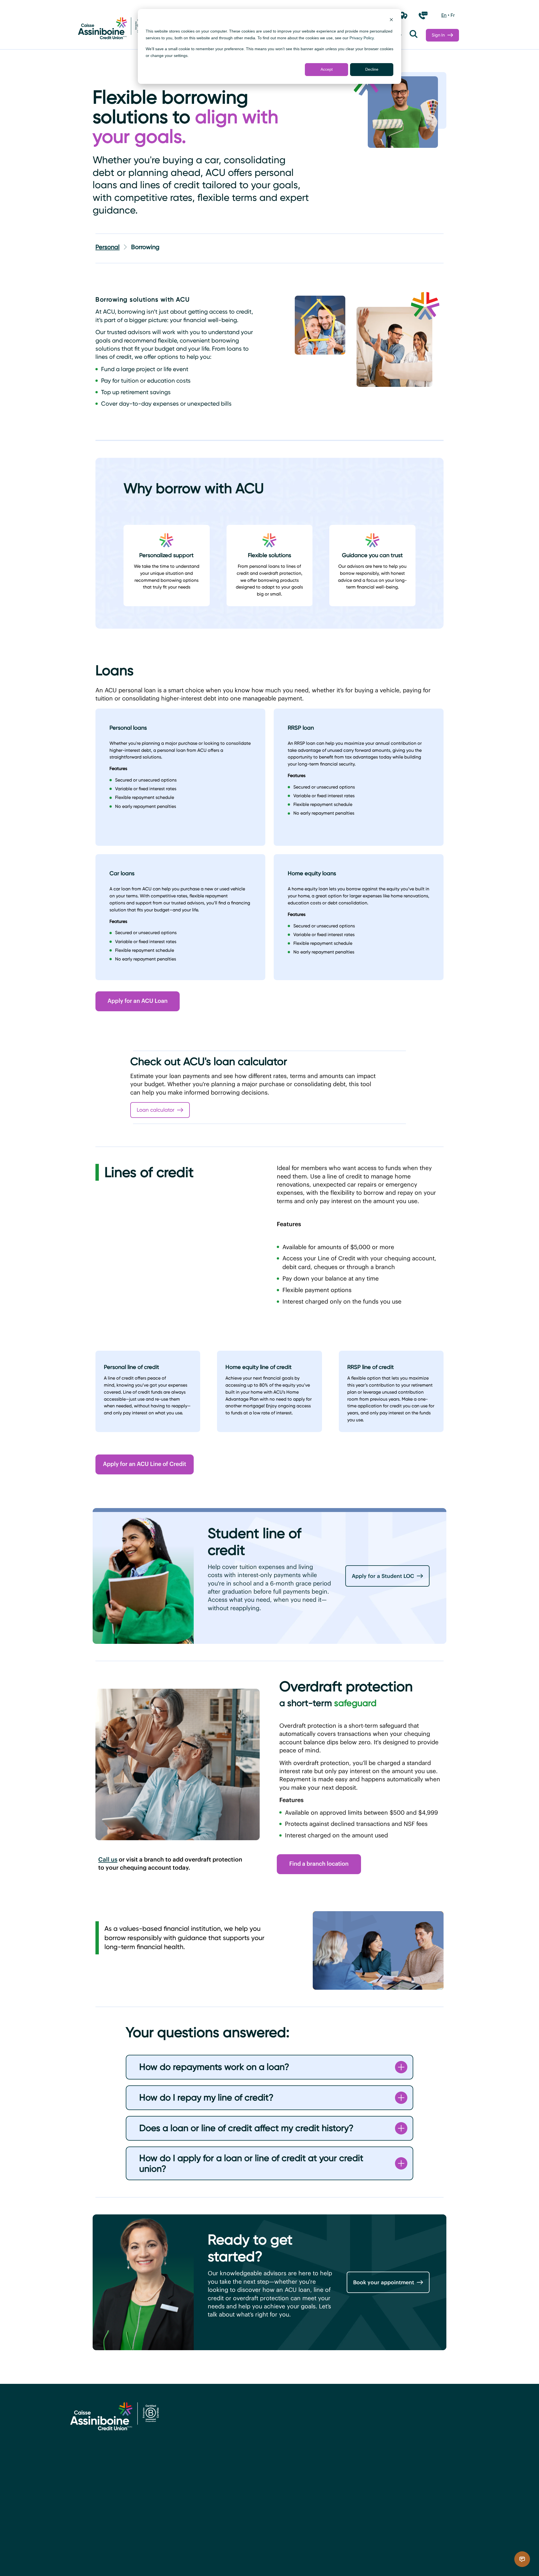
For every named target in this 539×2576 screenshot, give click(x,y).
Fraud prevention (263, 2445)
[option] (444, 15)
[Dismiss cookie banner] (391, 20)
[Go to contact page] (423, 15)
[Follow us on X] (81, 2523)
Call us (108, 1859)
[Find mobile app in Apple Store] (365, 2566)
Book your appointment (384, 2282)
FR (453, 15)
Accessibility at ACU (94, 2560)
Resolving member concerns (151, 2560)
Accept (327, 69)
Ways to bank (258, 2411)
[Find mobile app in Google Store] (420, 2566)
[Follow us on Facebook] (69, 2523)
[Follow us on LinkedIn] (107, 2523)
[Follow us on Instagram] (94, 2523)
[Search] (414, 35)
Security (217, 2560)
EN (444, 15)
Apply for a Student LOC (383, 1576)
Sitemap (259, 2560)
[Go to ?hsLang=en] (112, 29)
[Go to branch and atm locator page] (403, 15)
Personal (108, 247)
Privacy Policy (362, 38)
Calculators (255, 2463)
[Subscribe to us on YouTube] (120, 2523)
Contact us (357, 2411)
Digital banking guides (271, 2428)
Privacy (194, 2560)
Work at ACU (359, 2463)
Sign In (438, 35)
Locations (355, 2428)
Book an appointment (373, 2480)
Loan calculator (156, 1110)
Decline (372, 69)
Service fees (255, 2480)
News (348, 2445)
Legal (238, 2560)
